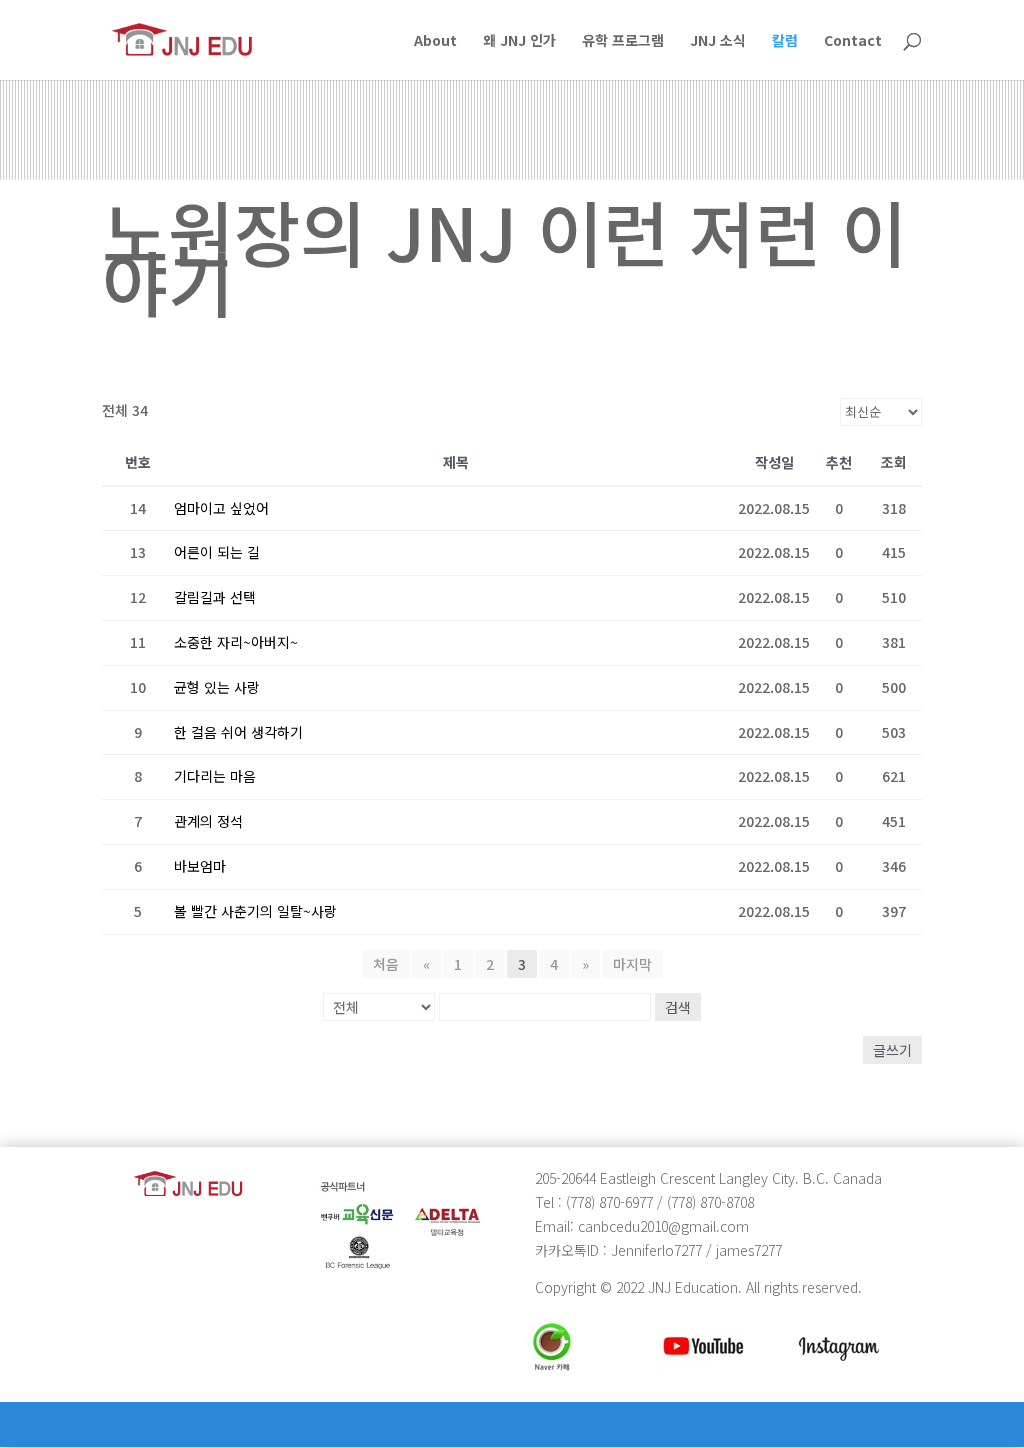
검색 (678, 1007)
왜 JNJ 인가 (519, 41)
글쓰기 (892, 1050)
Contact (853, 41)
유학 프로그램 (623, 41)
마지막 (632, 964)
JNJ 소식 (718, 41)
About (435, 41)
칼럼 (785, 41)
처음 (386, 964)
